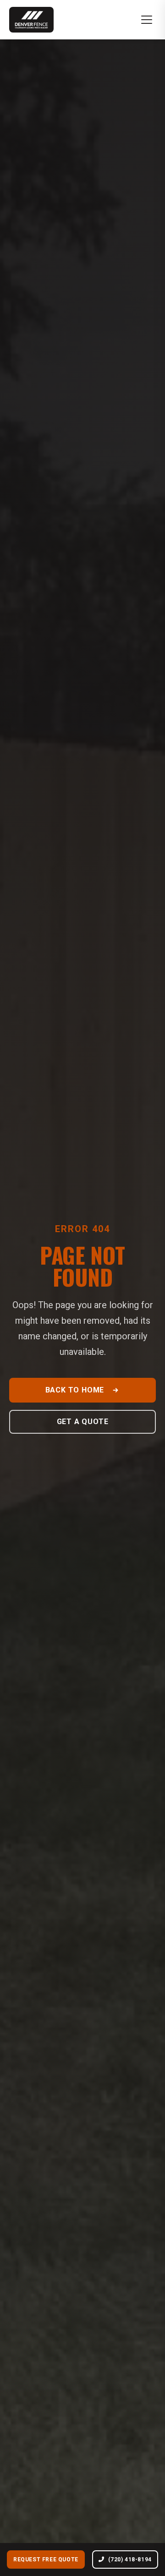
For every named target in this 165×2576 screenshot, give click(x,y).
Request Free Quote (46, 2560)
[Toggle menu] (147, 20)
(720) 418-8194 (130, 2560)
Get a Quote (83, 1422)
